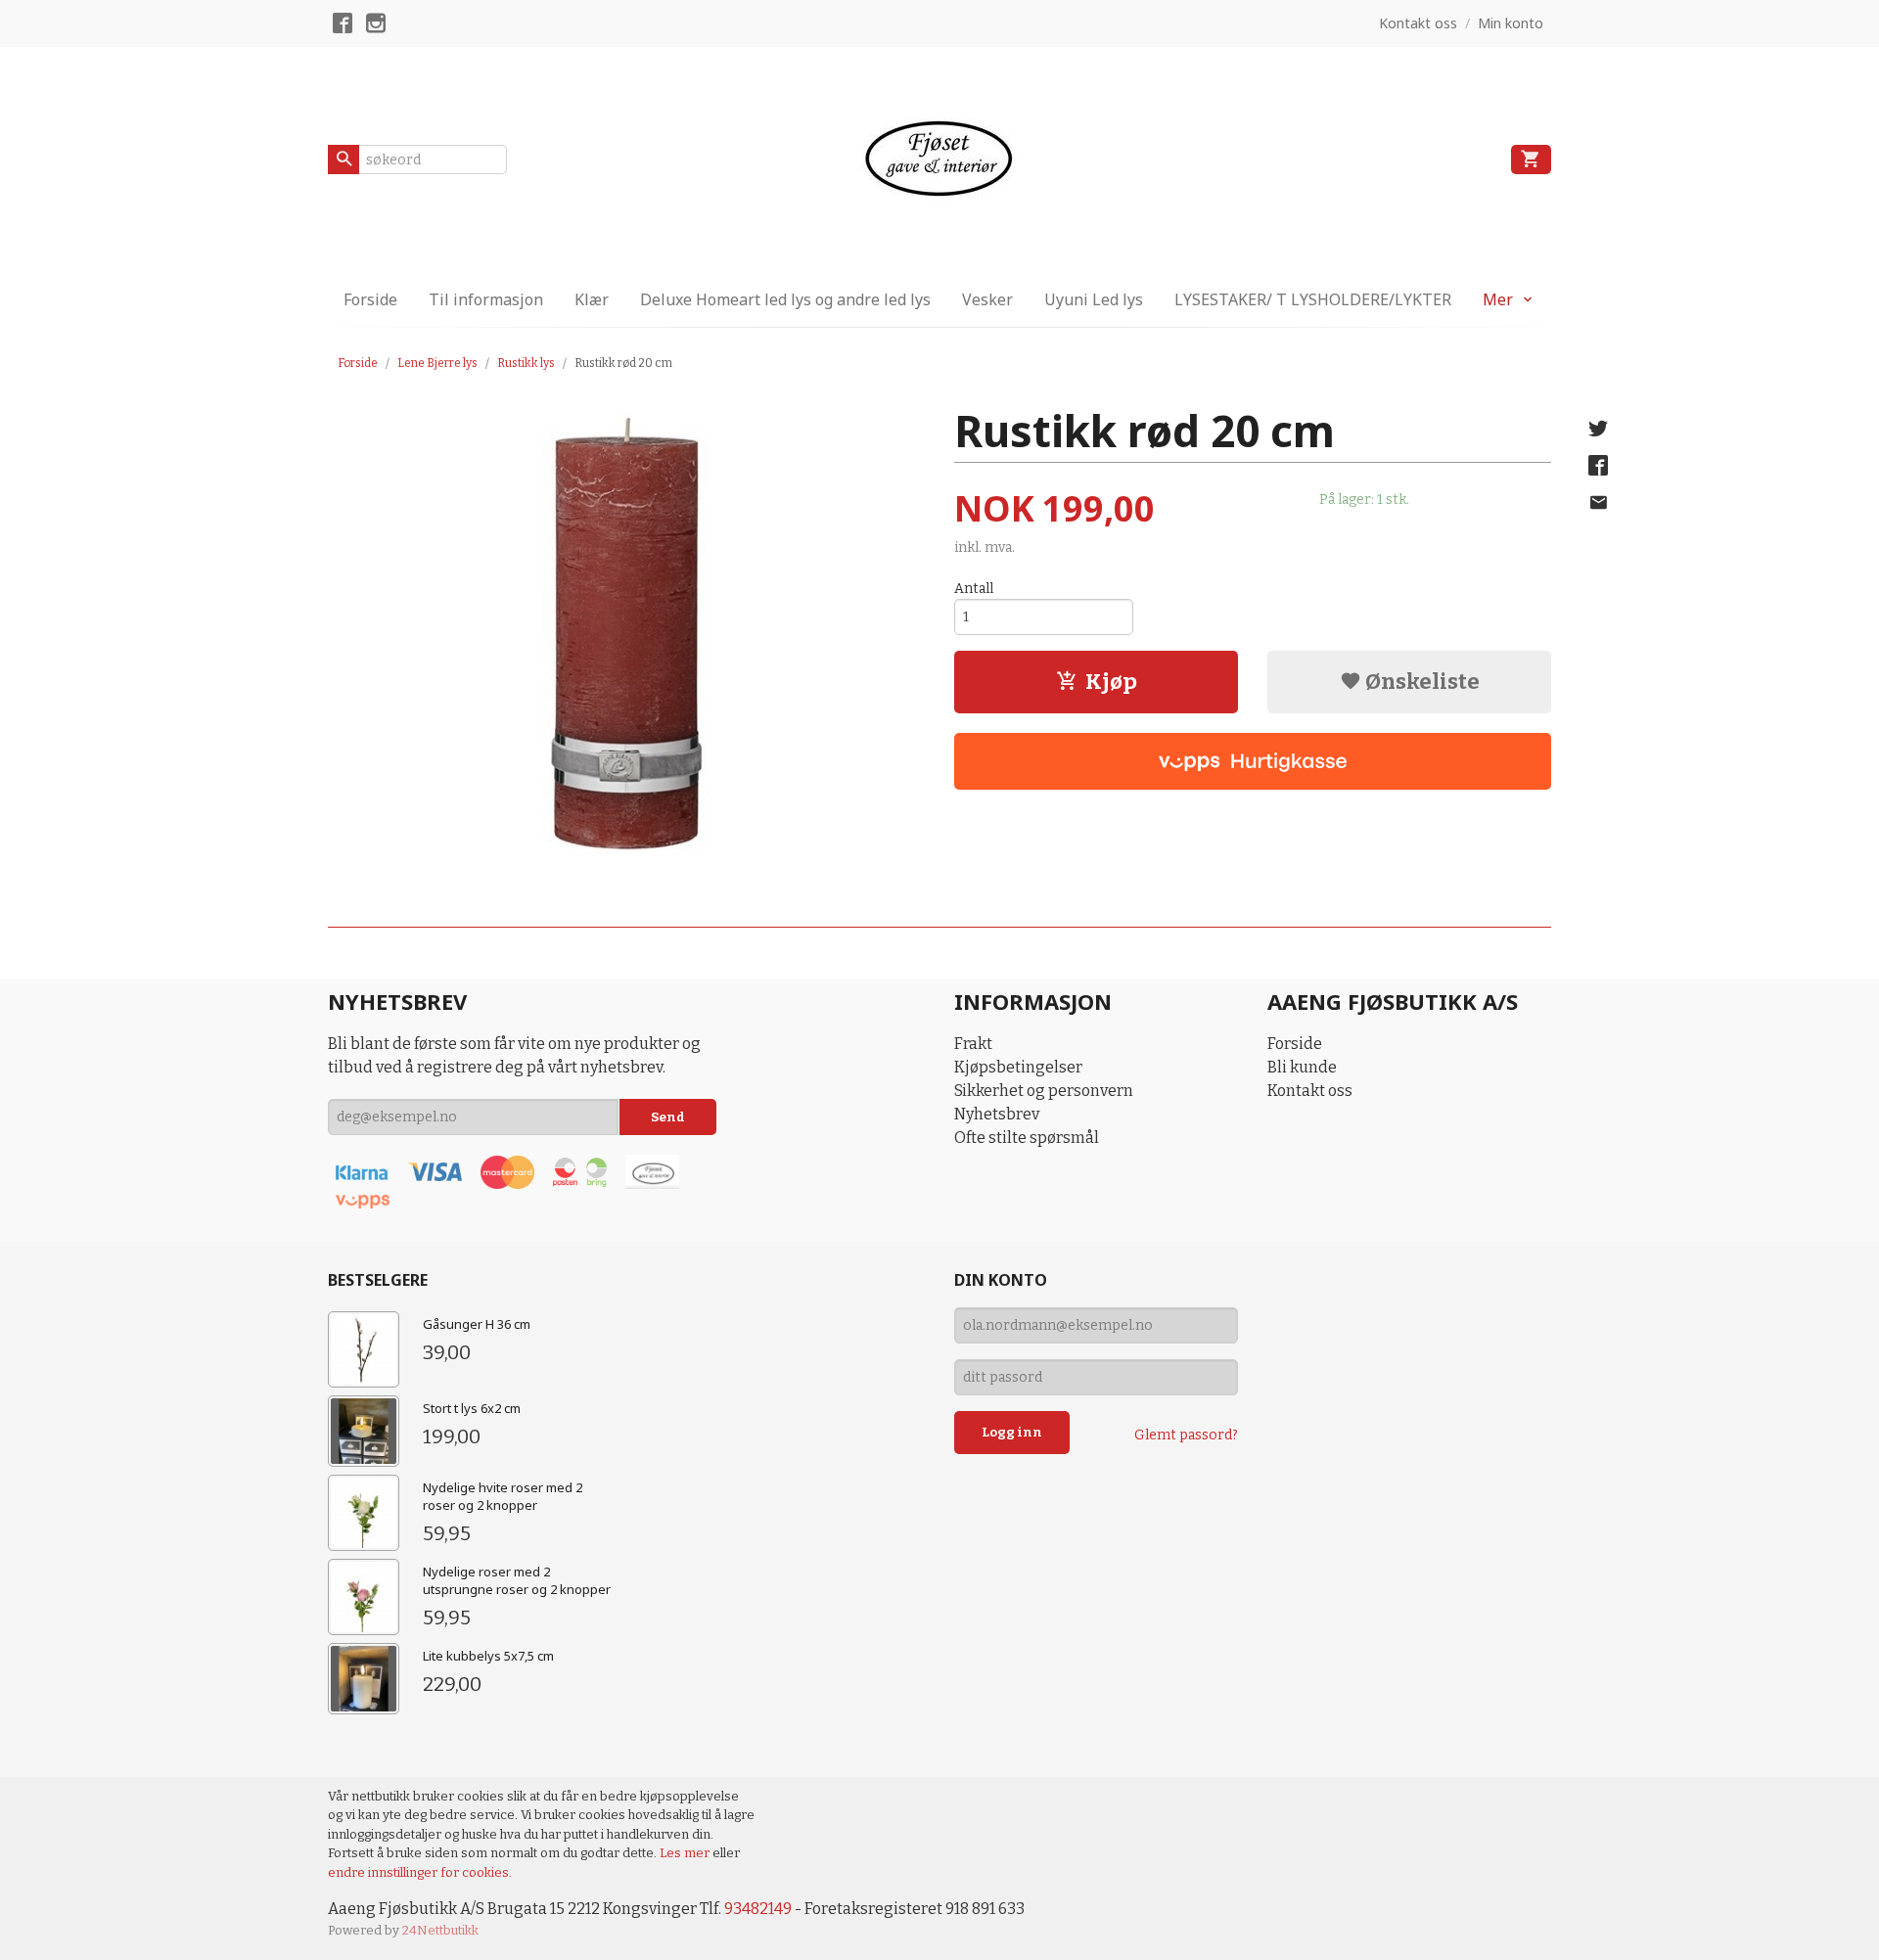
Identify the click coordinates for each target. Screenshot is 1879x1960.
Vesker (987, 299)
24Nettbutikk (440, 1930)
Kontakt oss (1310, 1091)
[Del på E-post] (1598, 503)
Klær (592, 299)
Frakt (973, 1044)
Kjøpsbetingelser (1018, 1067)
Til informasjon (486, 299)
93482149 (758, 1909)
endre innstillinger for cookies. (420, 1872)
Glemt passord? (1186, 1435)
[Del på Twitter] (1598, 429)
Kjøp (1111, 682)
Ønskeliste (1421, 682)
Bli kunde (1302, 1067)
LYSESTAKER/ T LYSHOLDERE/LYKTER (1313, 299)
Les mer (686, 1853)
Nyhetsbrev (997, 1114)
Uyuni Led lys (1094, 299)
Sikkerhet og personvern (1044, 1091)
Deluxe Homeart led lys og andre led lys (785, 299)
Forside (370, 299)
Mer (1498, 299)
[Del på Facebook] (1598, 466)
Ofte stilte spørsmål (1027, 1138)
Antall (974, 589)
